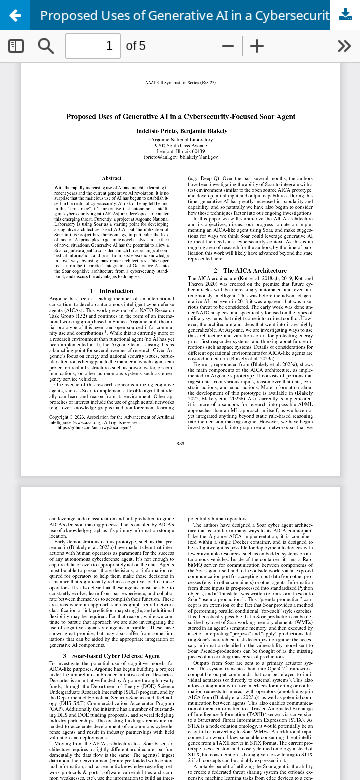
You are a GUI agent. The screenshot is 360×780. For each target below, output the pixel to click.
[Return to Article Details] (15, 15)
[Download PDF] (345, 15)
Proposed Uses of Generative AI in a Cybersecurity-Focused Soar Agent (200, 15)
